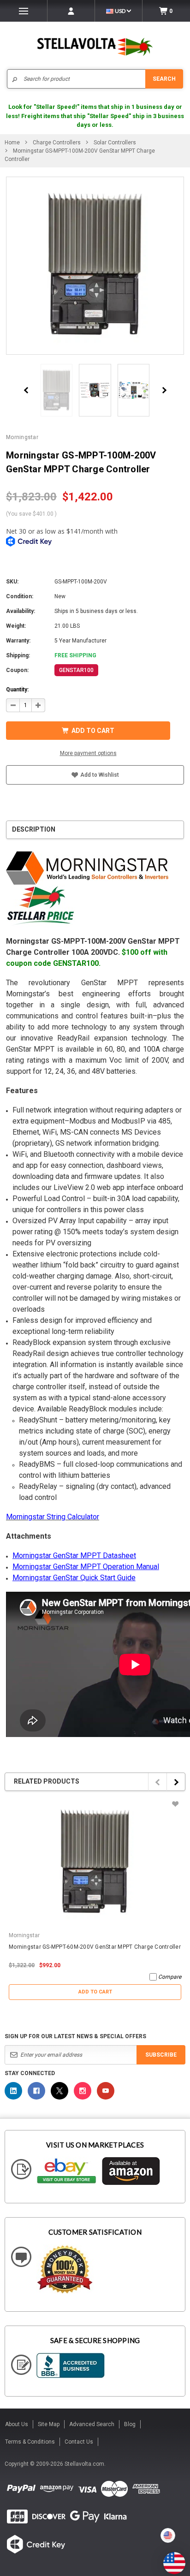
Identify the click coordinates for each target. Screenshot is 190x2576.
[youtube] (106, 2091)
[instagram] (83, 2091)
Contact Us (79, 2442)
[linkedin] (13, 2091)
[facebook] (36, 2091)
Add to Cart (95, 1992)
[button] (190, 2572)
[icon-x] (59, 2091)
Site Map (49, 2424)
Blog (130, 2424)
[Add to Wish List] (175, 1804)
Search (164, 79)
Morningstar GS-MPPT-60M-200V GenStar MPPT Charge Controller (95, 1947)
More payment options (88, 753)
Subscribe (161, 2055)
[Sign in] (71, 11)
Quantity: (17, 690)
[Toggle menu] (24, 11)
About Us (17, 2424)
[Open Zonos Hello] (170, 2558)
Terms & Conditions (30, 2442)
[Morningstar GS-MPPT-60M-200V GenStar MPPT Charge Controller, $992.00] (95, 1862)
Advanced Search (92, 2424)
